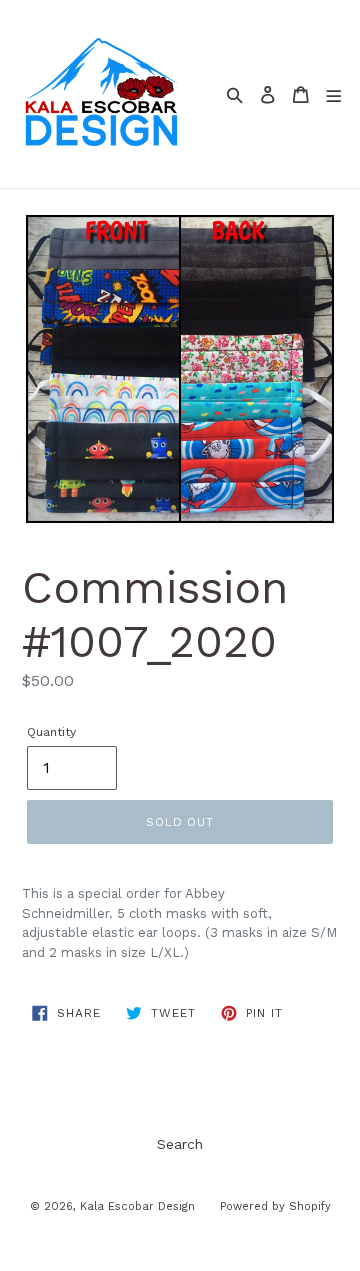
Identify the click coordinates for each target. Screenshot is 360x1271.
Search (180, 1144)
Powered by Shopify (275, 1206)
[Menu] (334, 94)
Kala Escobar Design (137, 1206)
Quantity (51, 732)
